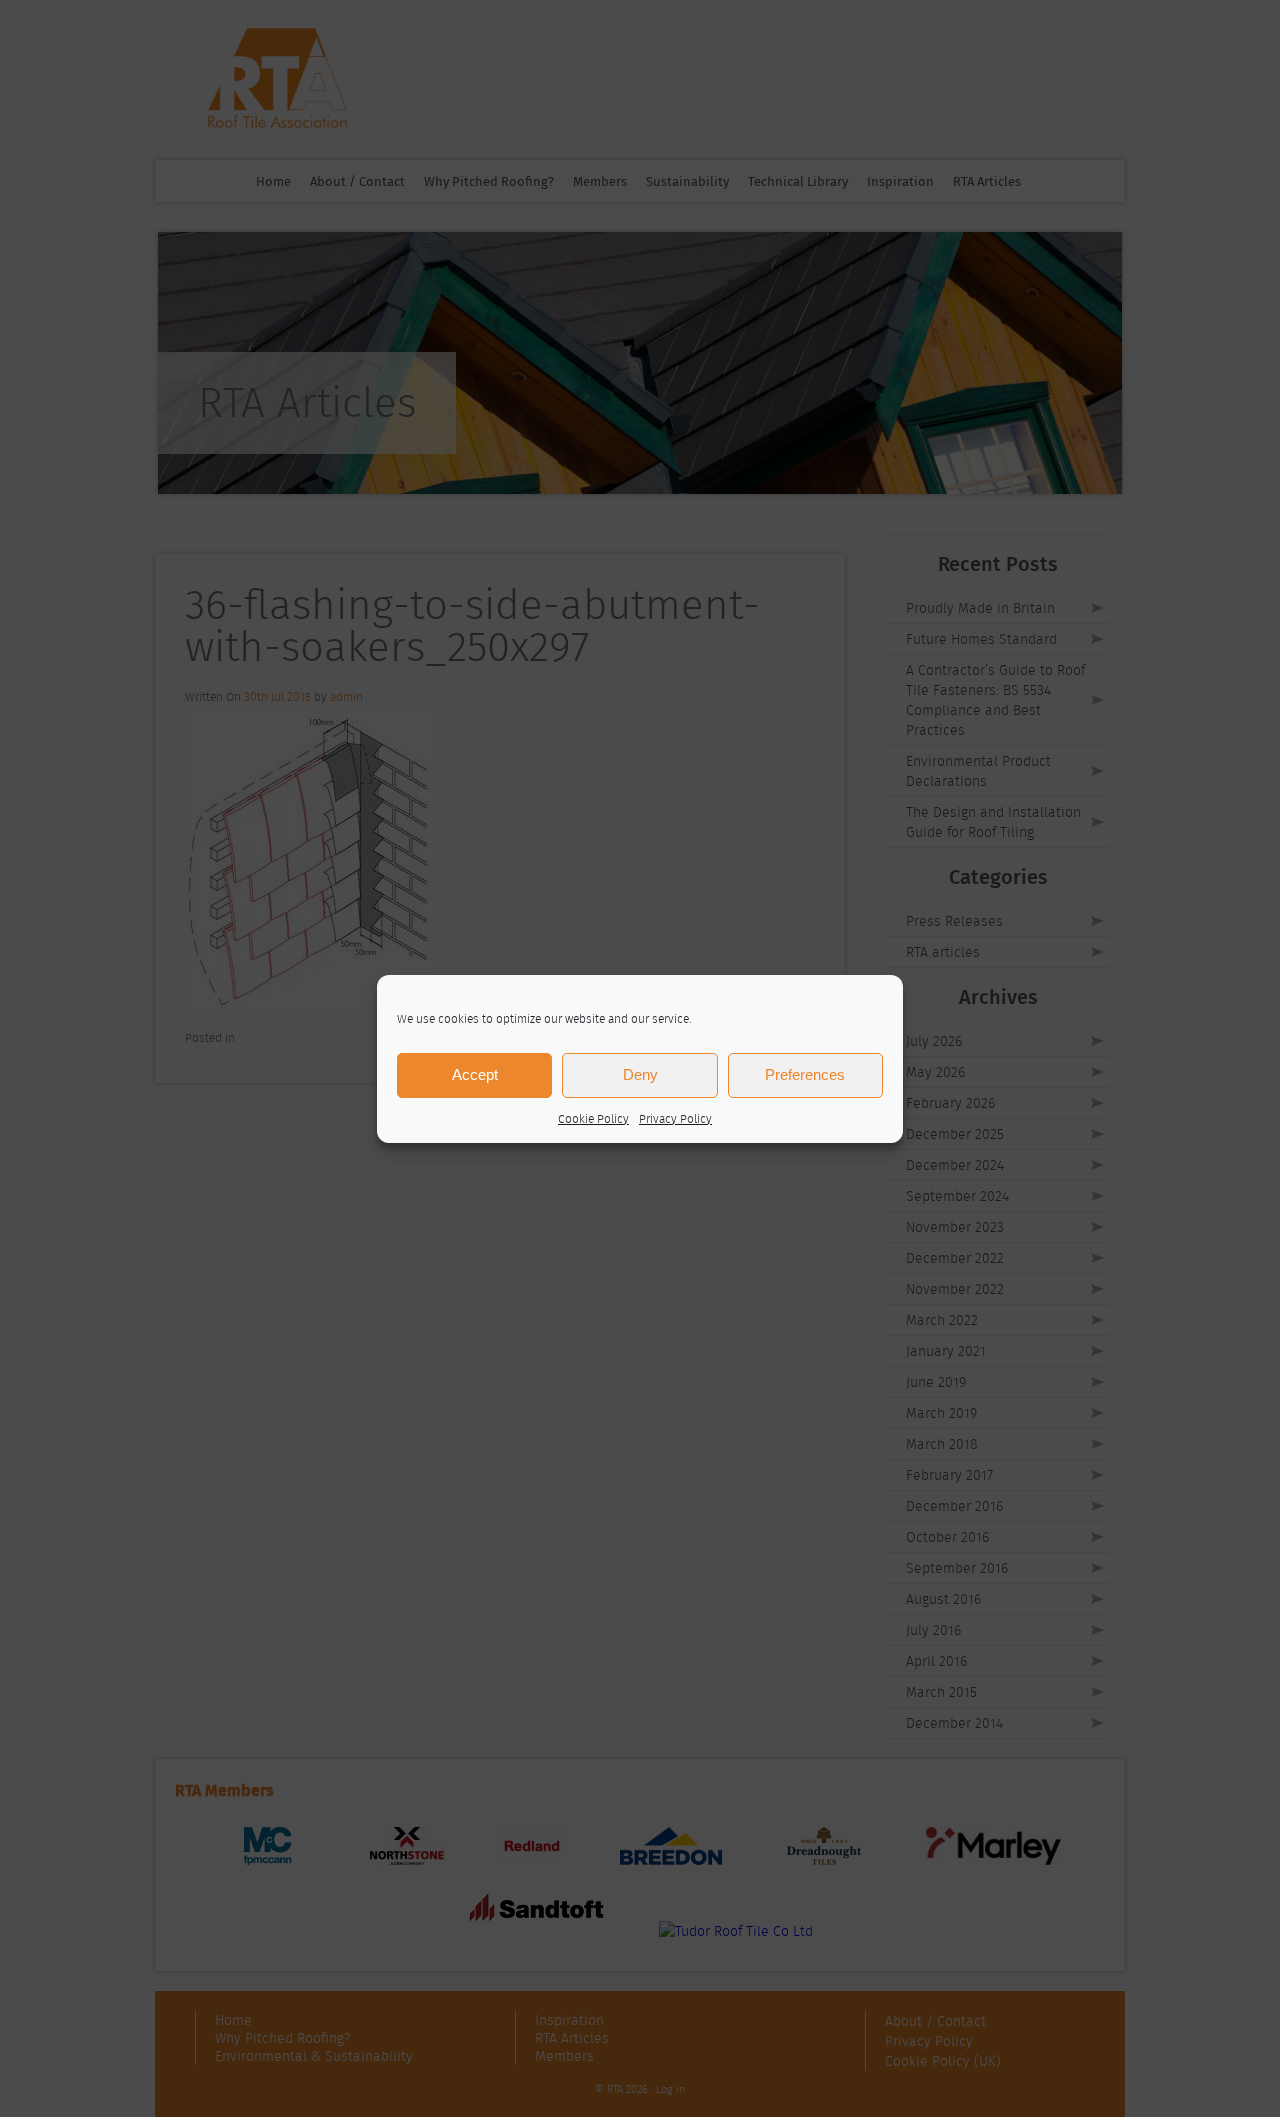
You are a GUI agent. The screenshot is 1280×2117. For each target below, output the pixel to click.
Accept (475, 1074)
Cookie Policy (593, 1118)
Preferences (805, 1074)
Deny (640, 1074)
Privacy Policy (675, 1118)
